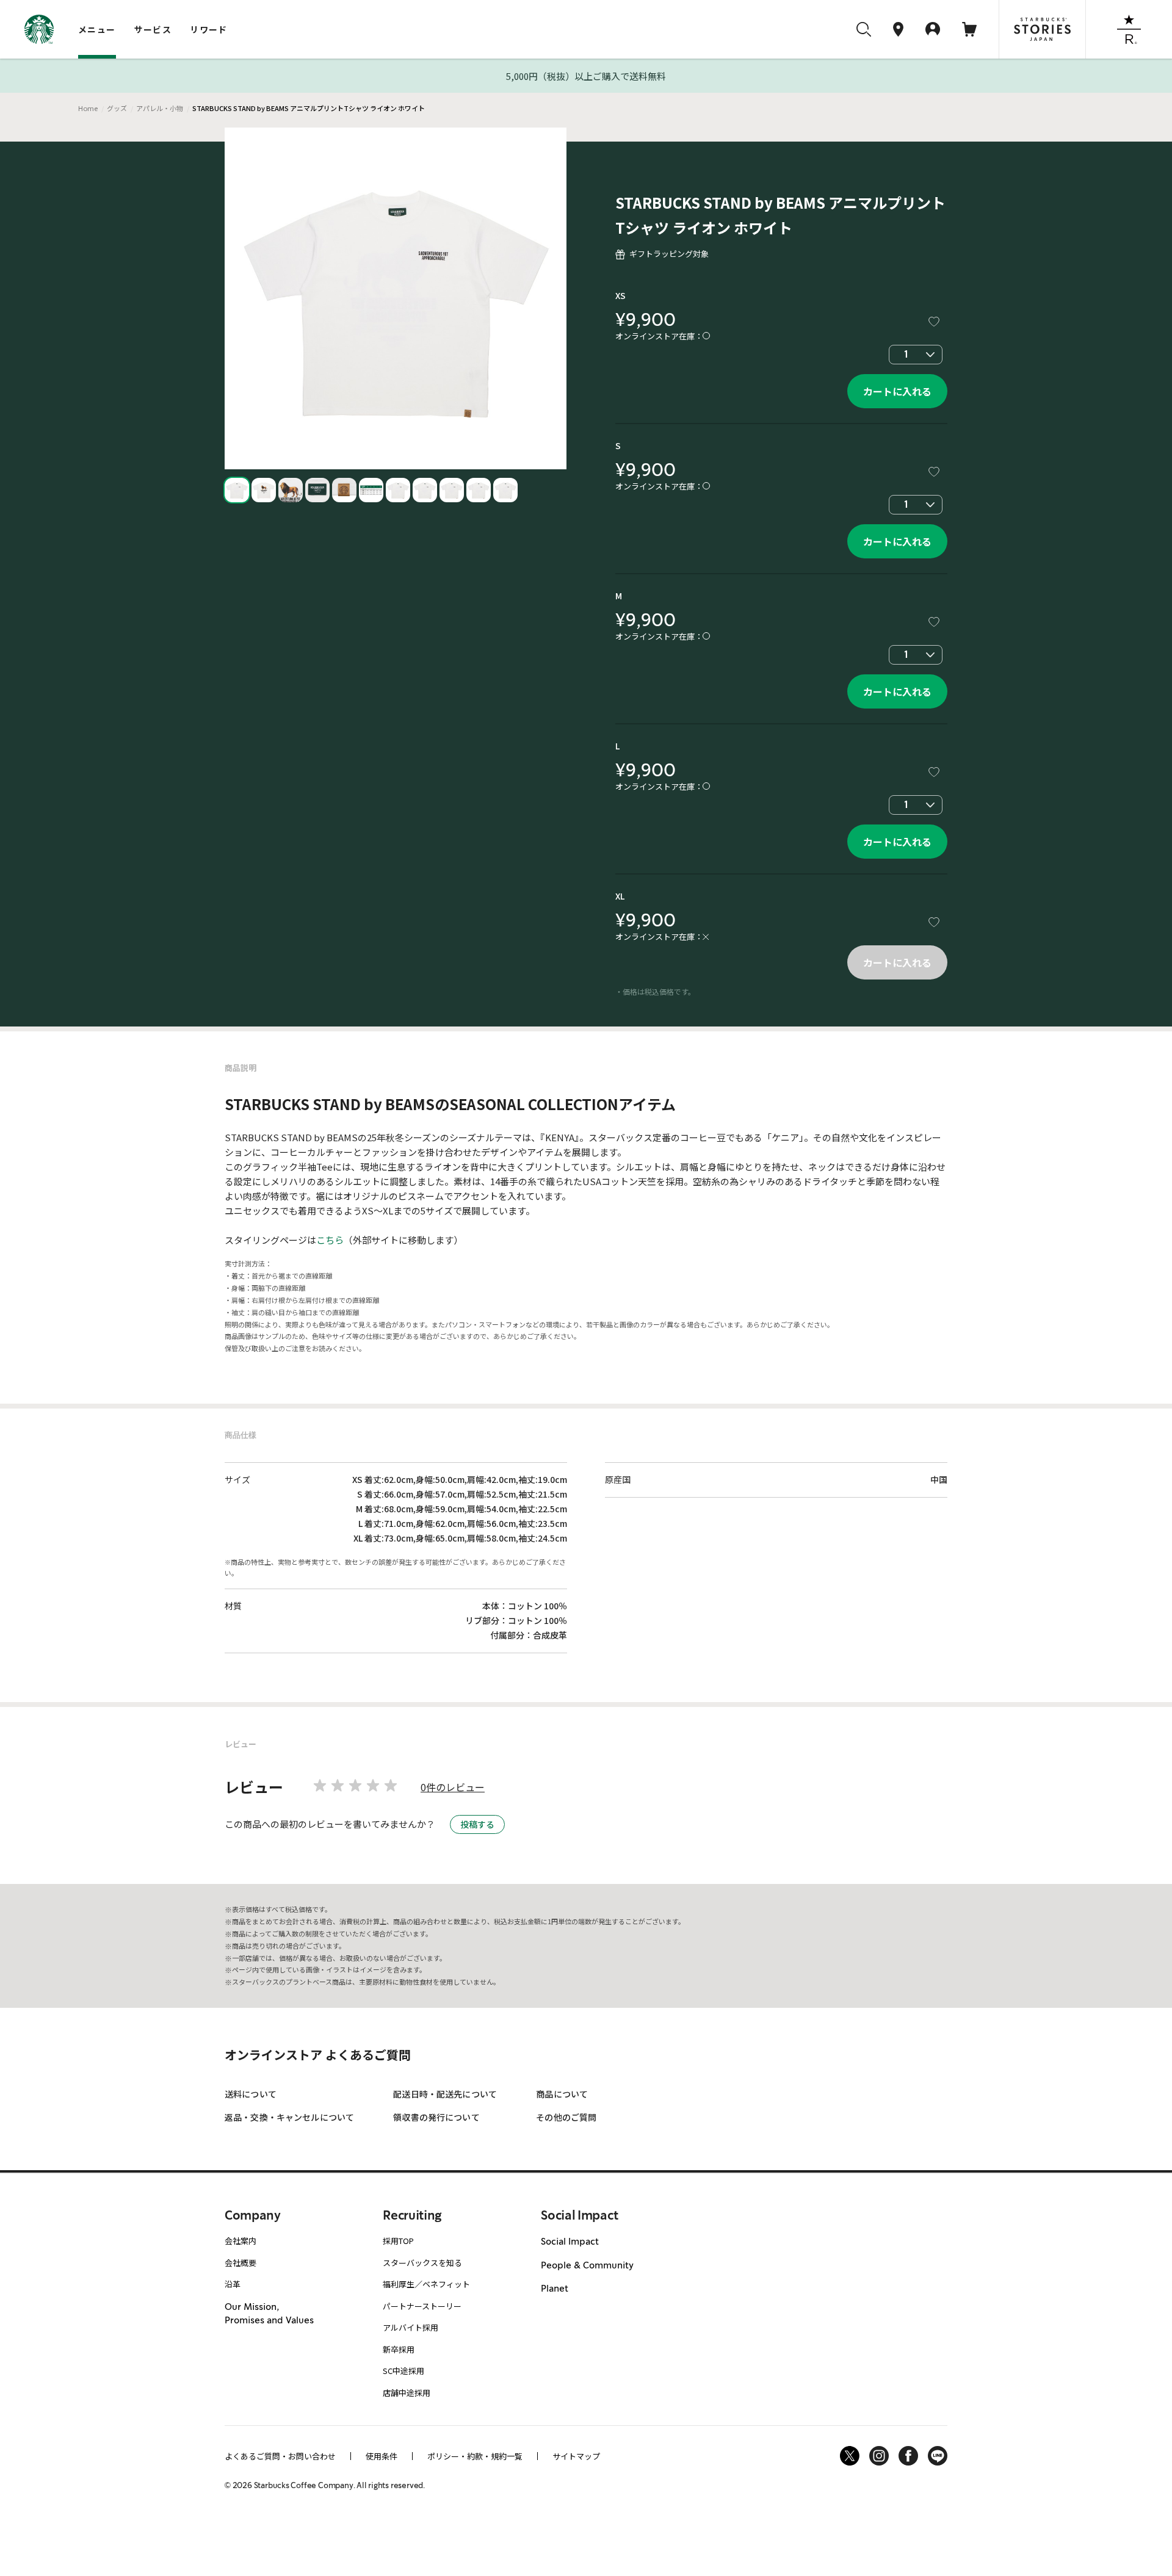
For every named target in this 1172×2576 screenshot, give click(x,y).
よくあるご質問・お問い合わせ (280, 2456)
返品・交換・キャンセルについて (289, 2117)
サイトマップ (576, 2456)
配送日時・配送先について (445, 2094)
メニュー (97, 29)
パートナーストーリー (422, 2306)
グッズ (117, 108)
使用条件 (382, 2456)
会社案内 (241, 2241)
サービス (153, 29)
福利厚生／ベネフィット (426, 2284)
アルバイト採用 (411, 2327)
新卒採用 (399, 2349)
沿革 (233, 2284)
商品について (562, 2094)
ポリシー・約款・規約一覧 (475, 2456)
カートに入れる (897, 391)
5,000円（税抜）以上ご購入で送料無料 (586, 76)
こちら (330, 1240)
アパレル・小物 (160, 108)
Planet (555, 2289)
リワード (209, 29)
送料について (251, 2094)
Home (88, 108)
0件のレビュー (453, 1787)
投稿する (477, 1824)
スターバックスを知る (422, 2263)
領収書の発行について (436, 2117)
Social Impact (570, 2242)
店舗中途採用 (407, 2393)
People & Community (587, 2265)
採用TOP (398, 2241)
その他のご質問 (566, 2117)
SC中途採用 (403, 2371)
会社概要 (241, 2263)
